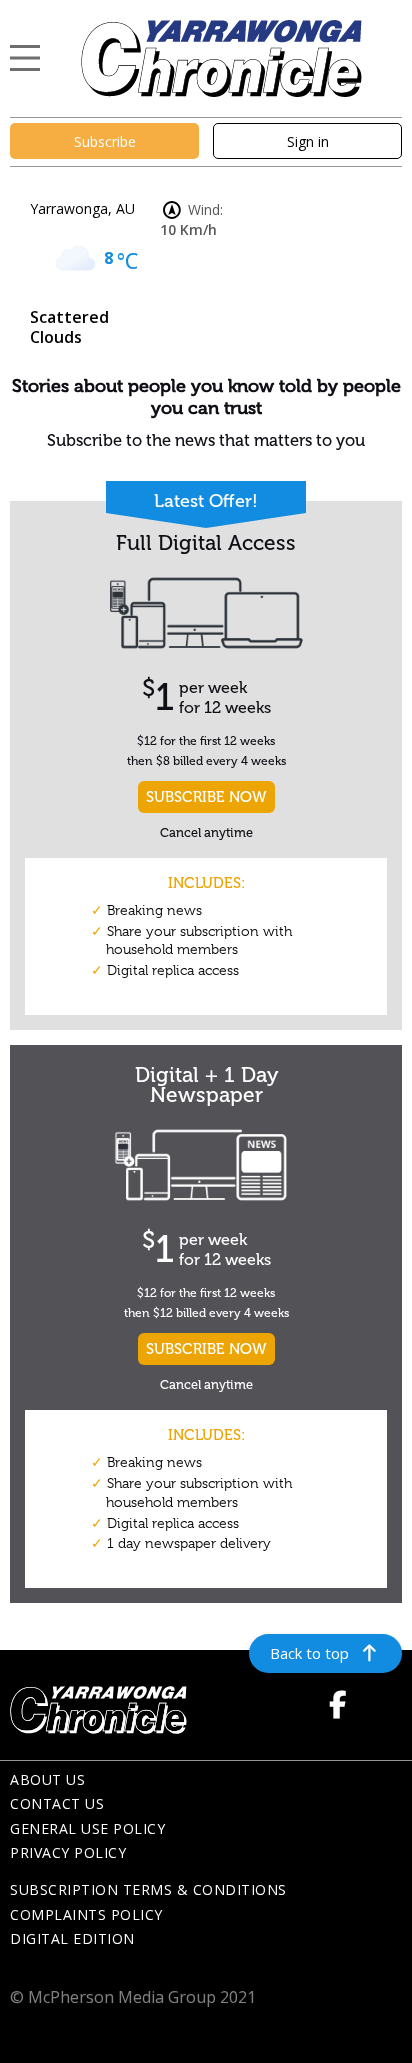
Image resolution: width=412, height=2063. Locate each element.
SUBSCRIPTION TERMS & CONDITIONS (148, 1889)
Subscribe (105, 141)
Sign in (308, 141)
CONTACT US (57, 1803)
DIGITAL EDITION (72, 1938)
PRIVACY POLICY (68, 1852)
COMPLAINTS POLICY (86, 1914)
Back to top (309, 1653)
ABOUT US (47, 1779)
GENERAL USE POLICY (87, 1828)
